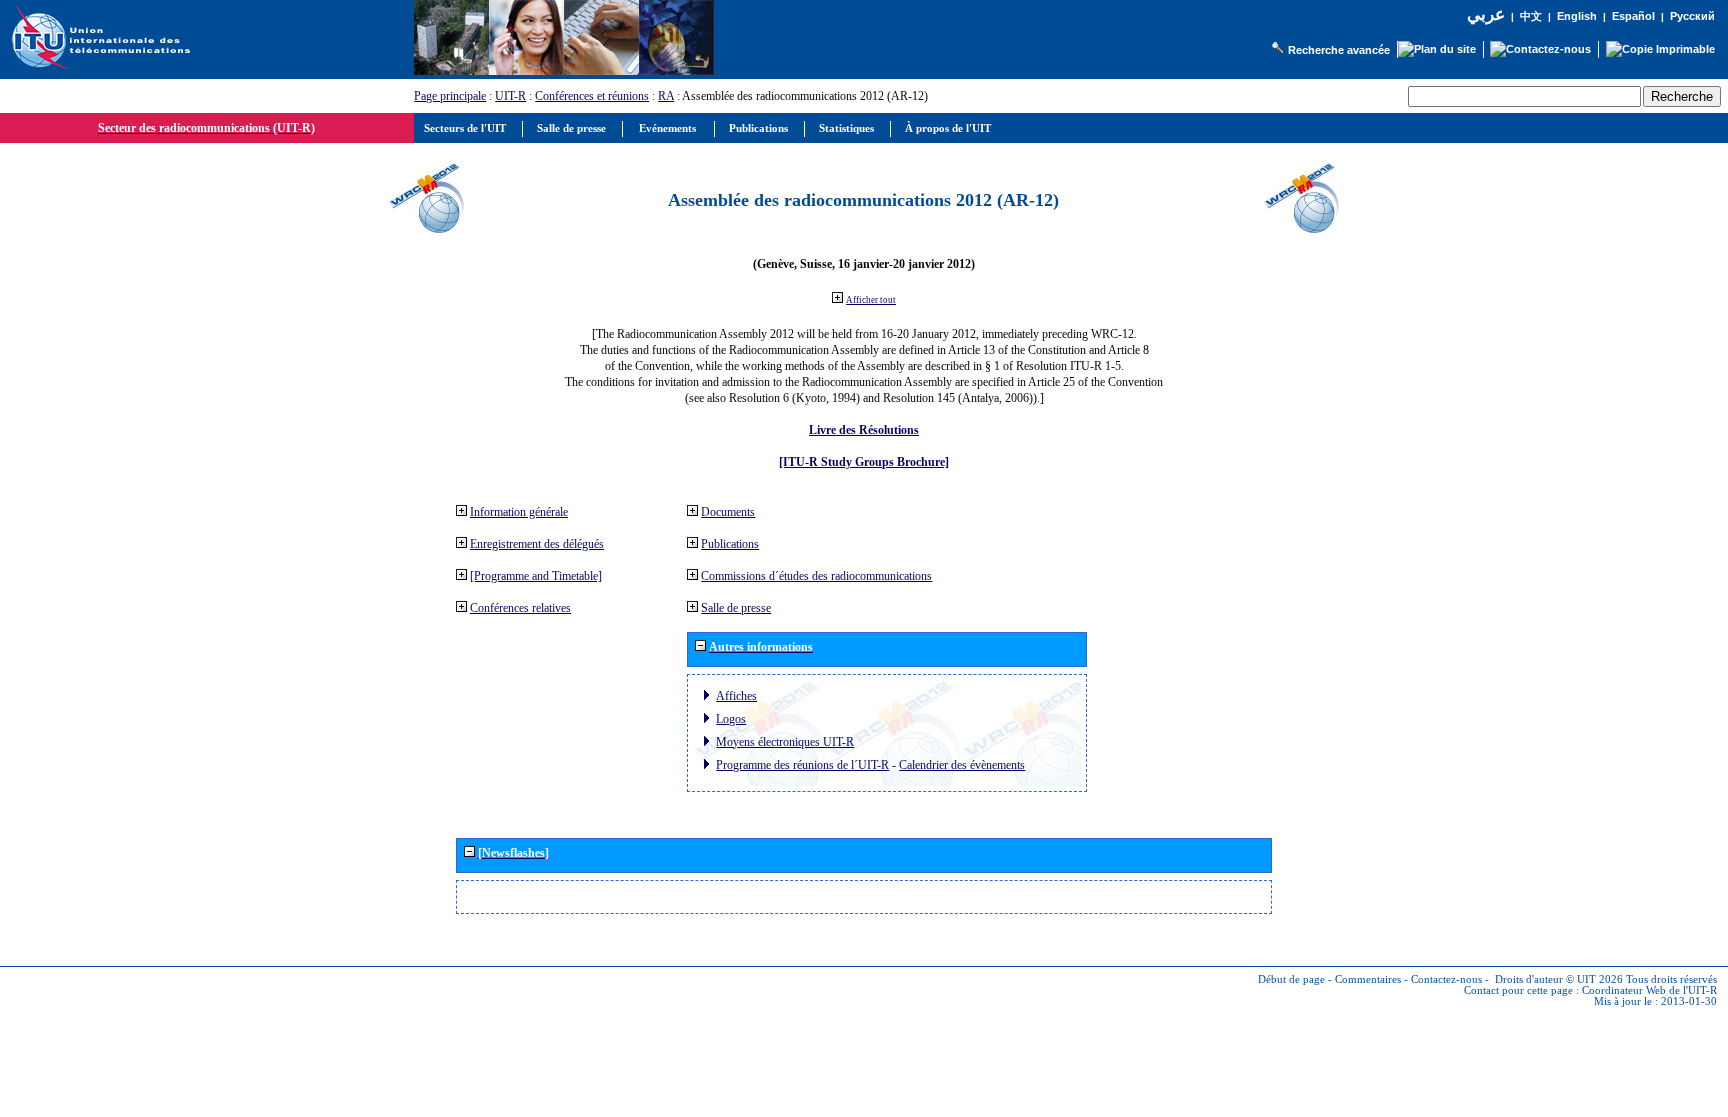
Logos (731, 719)
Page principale (450, 96)
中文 (1531, 16)
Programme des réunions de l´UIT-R (802, 765)
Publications (730, 544)
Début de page (1291, 979)
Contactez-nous (1446, 979)
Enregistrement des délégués (537, 544)
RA (666, 96)
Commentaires (1368, 979)
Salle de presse (736, 608)
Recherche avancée (1339, 50)
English (1577, 16)
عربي (1486, 14)
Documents (728, 512)
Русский (1692, 16)
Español (1633, 16)
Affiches (736, 696)
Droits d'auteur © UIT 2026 (1559, 979)
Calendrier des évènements (962, 765)
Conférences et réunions (592, 96)
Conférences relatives (520, 608)
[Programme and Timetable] (536, 576)
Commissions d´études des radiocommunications (816, 576)
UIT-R (510, 96)
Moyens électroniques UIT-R (785, 742)
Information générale (519, 512)
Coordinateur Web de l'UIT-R (1649, 990)
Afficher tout (871, 300)
